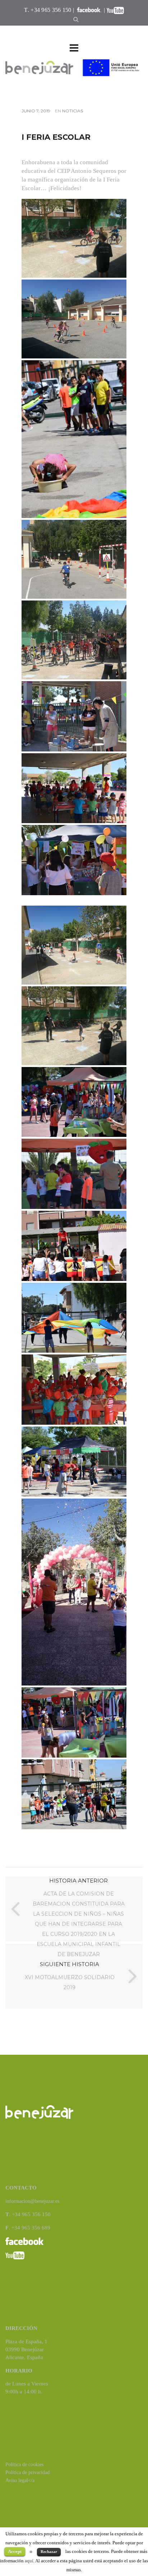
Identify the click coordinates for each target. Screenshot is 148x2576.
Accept (15, 2551)
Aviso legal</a (20, 2480)
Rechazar (49, 2552)
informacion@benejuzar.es (32, 2201)
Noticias (73, 111)
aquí (29, 2561)
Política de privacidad (27, 2472)
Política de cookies (24, 2465)
